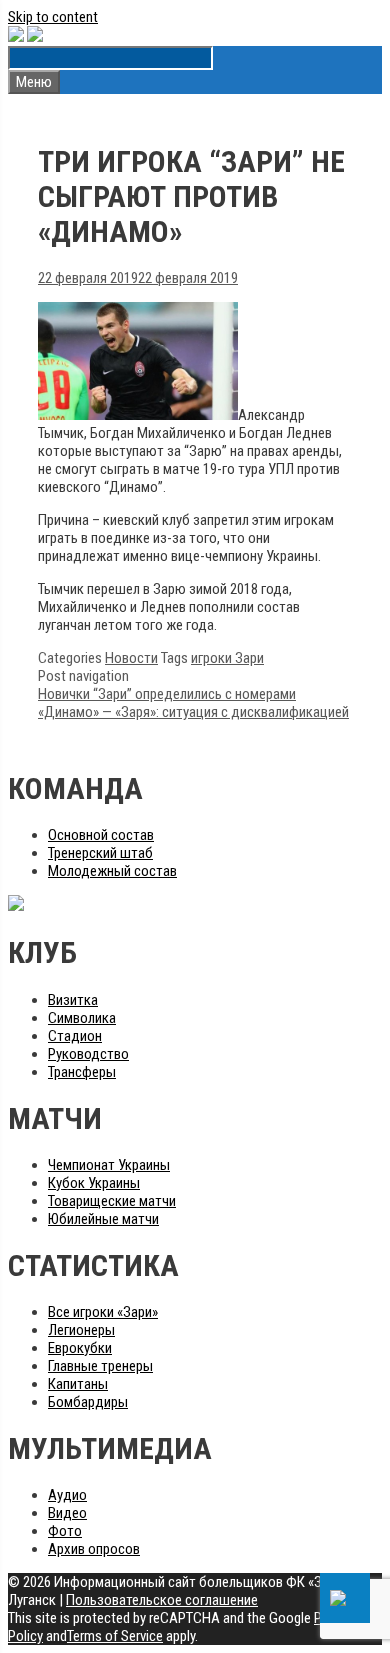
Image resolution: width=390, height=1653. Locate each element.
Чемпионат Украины (109, 1165)
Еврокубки (80, 1348)
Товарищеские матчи (112, 1201)
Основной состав (101, 835)
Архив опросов (94, 1549)
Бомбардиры (88, 1402)
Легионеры (81, 1330)
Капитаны (78, 1384)
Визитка (73, 1000)
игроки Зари (227, 658)
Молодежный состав (112, 871)
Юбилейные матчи (103, 1219)
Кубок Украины (94, 1183)
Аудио (67, 1495)
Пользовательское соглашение (162, 1600)
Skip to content (53, 17)
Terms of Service (115, 1636)
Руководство (88, 1054)
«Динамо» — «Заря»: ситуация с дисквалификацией (193, 712)
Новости (131, 658)
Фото (65, 1531)
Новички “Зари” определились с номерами (167, 694)
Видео (67, 1513)
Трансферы (82, 1072)
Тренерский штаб (100, 853)
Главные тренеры (100, 1366)
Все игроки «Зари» (103, 1312)
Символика (82, 1018)
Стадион (75, 1036)
